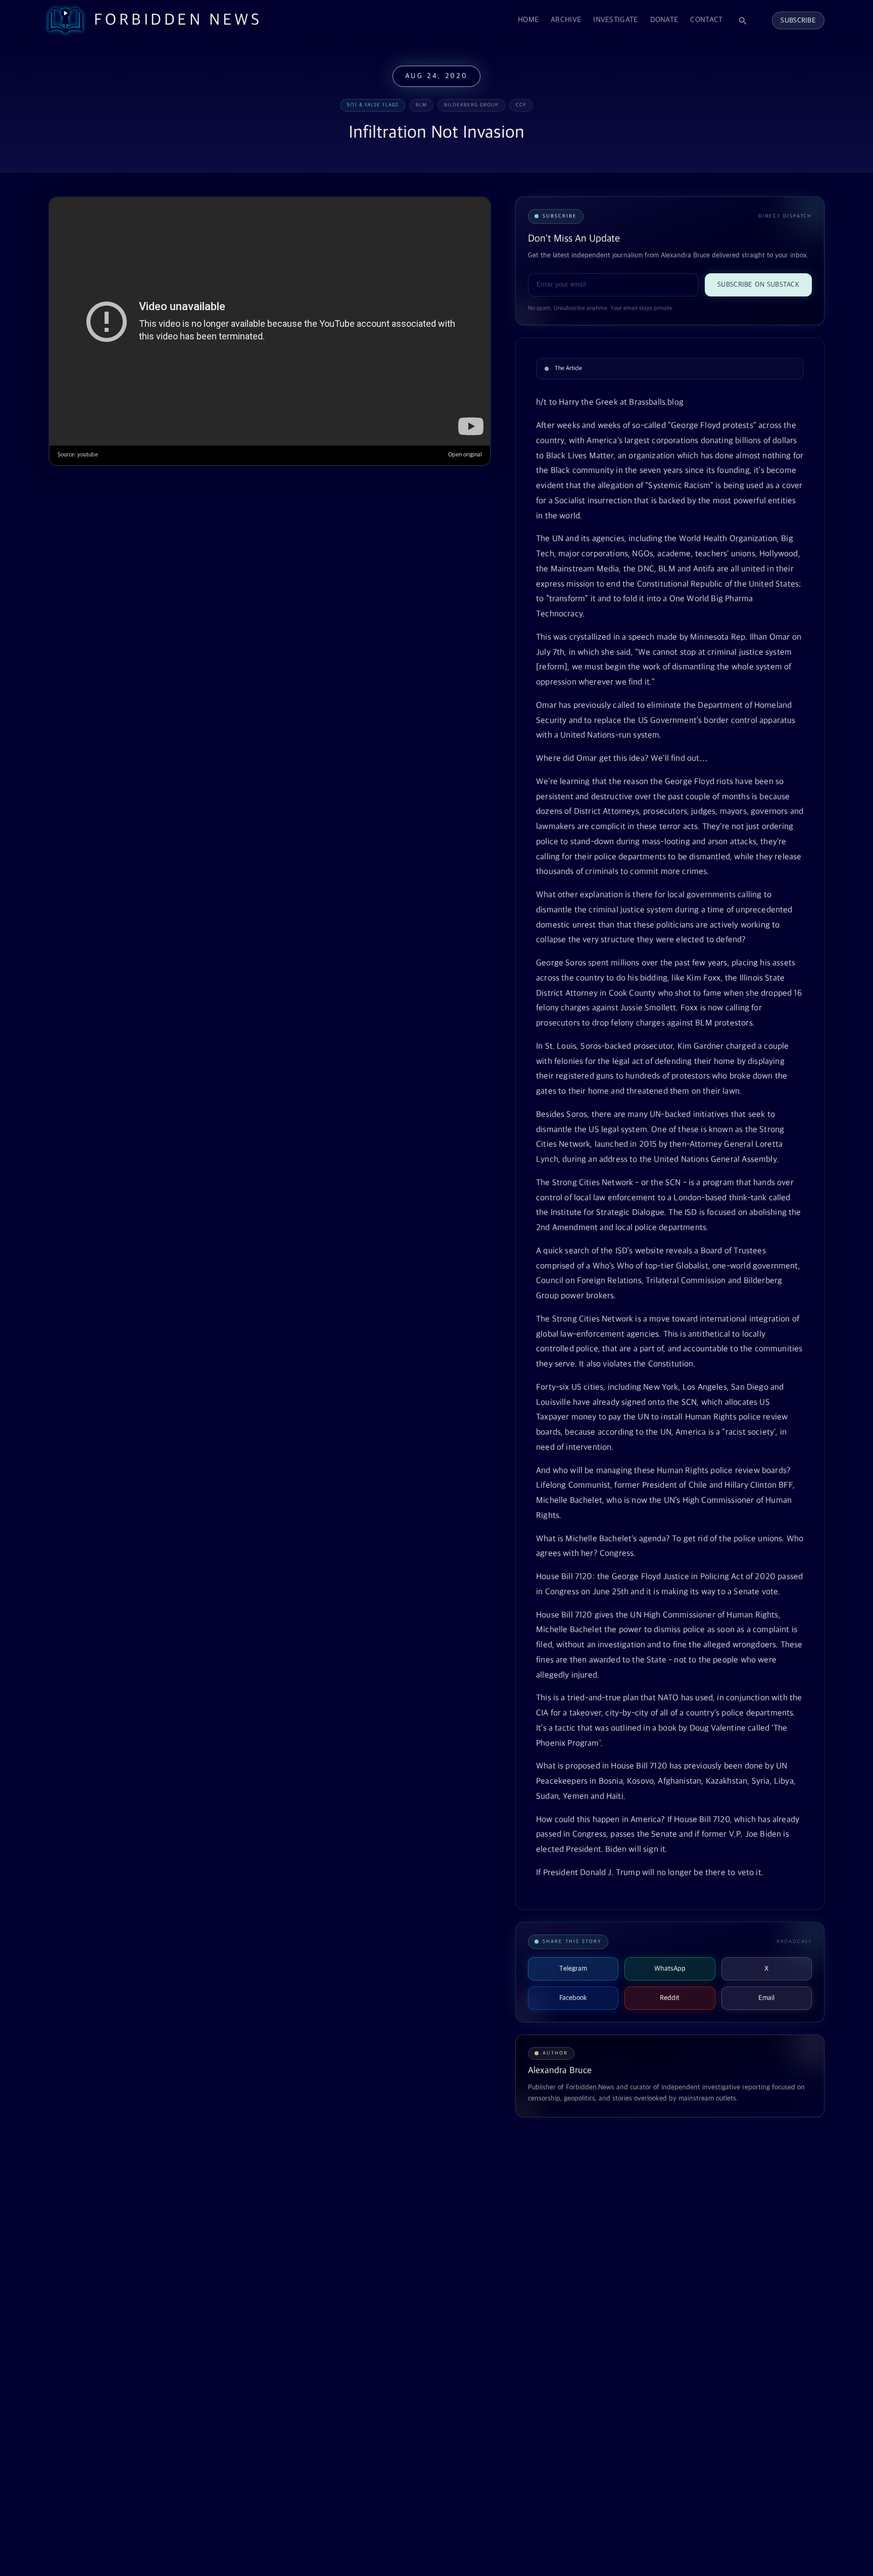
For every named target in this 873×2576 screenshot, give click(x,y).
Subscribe (798, 20)
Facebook (573, 1998)
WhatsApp (670, 1969)
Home (528, 20)
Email (766, 1998)
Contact (706, 20)
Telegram (573, 1969)
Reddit (670, 1998)
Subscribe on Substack (758, 285)
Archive (566, 20)
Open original (465, 455)
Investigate (615, 20)
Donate (664, 20)
